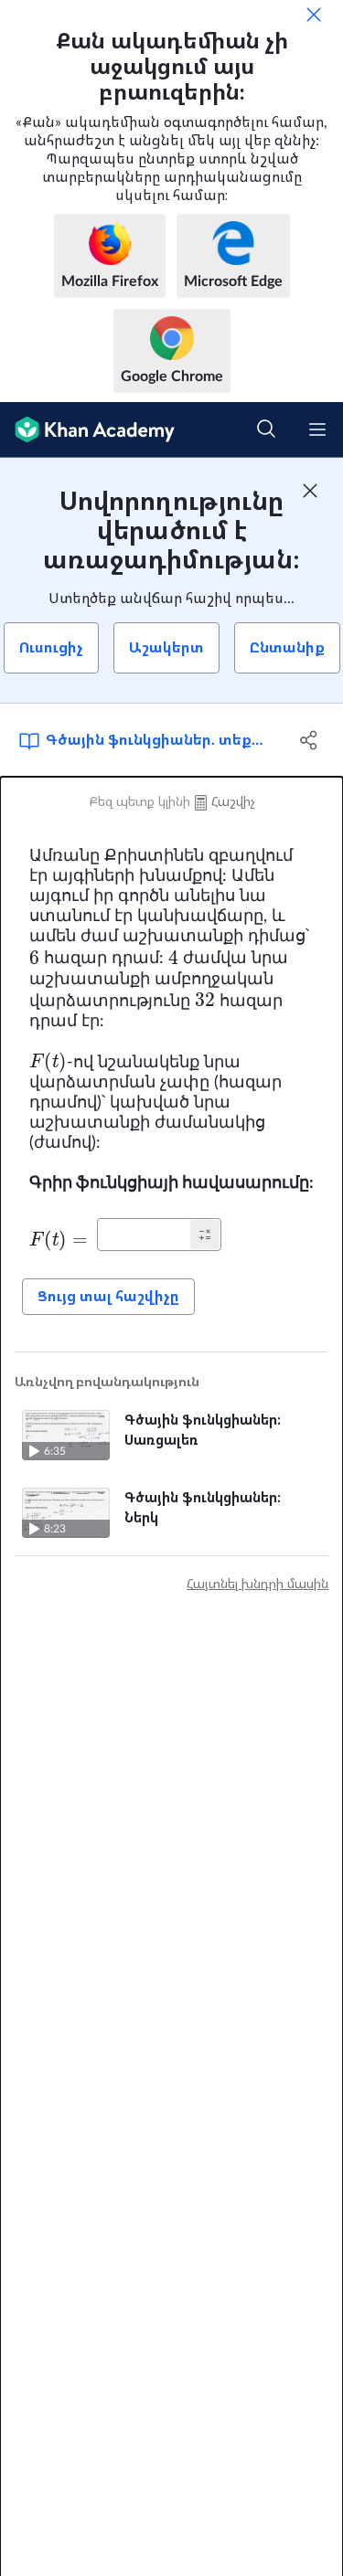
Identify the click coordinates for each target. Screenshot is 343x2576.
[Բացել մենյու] (317, 429)
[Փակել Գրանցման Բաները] (310, 491)
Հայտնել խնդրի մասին (257, 1585)
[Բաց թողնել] (314, 15)
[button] (205, 1235)
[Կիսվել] (309, 740)
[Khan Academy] (87, 430)
